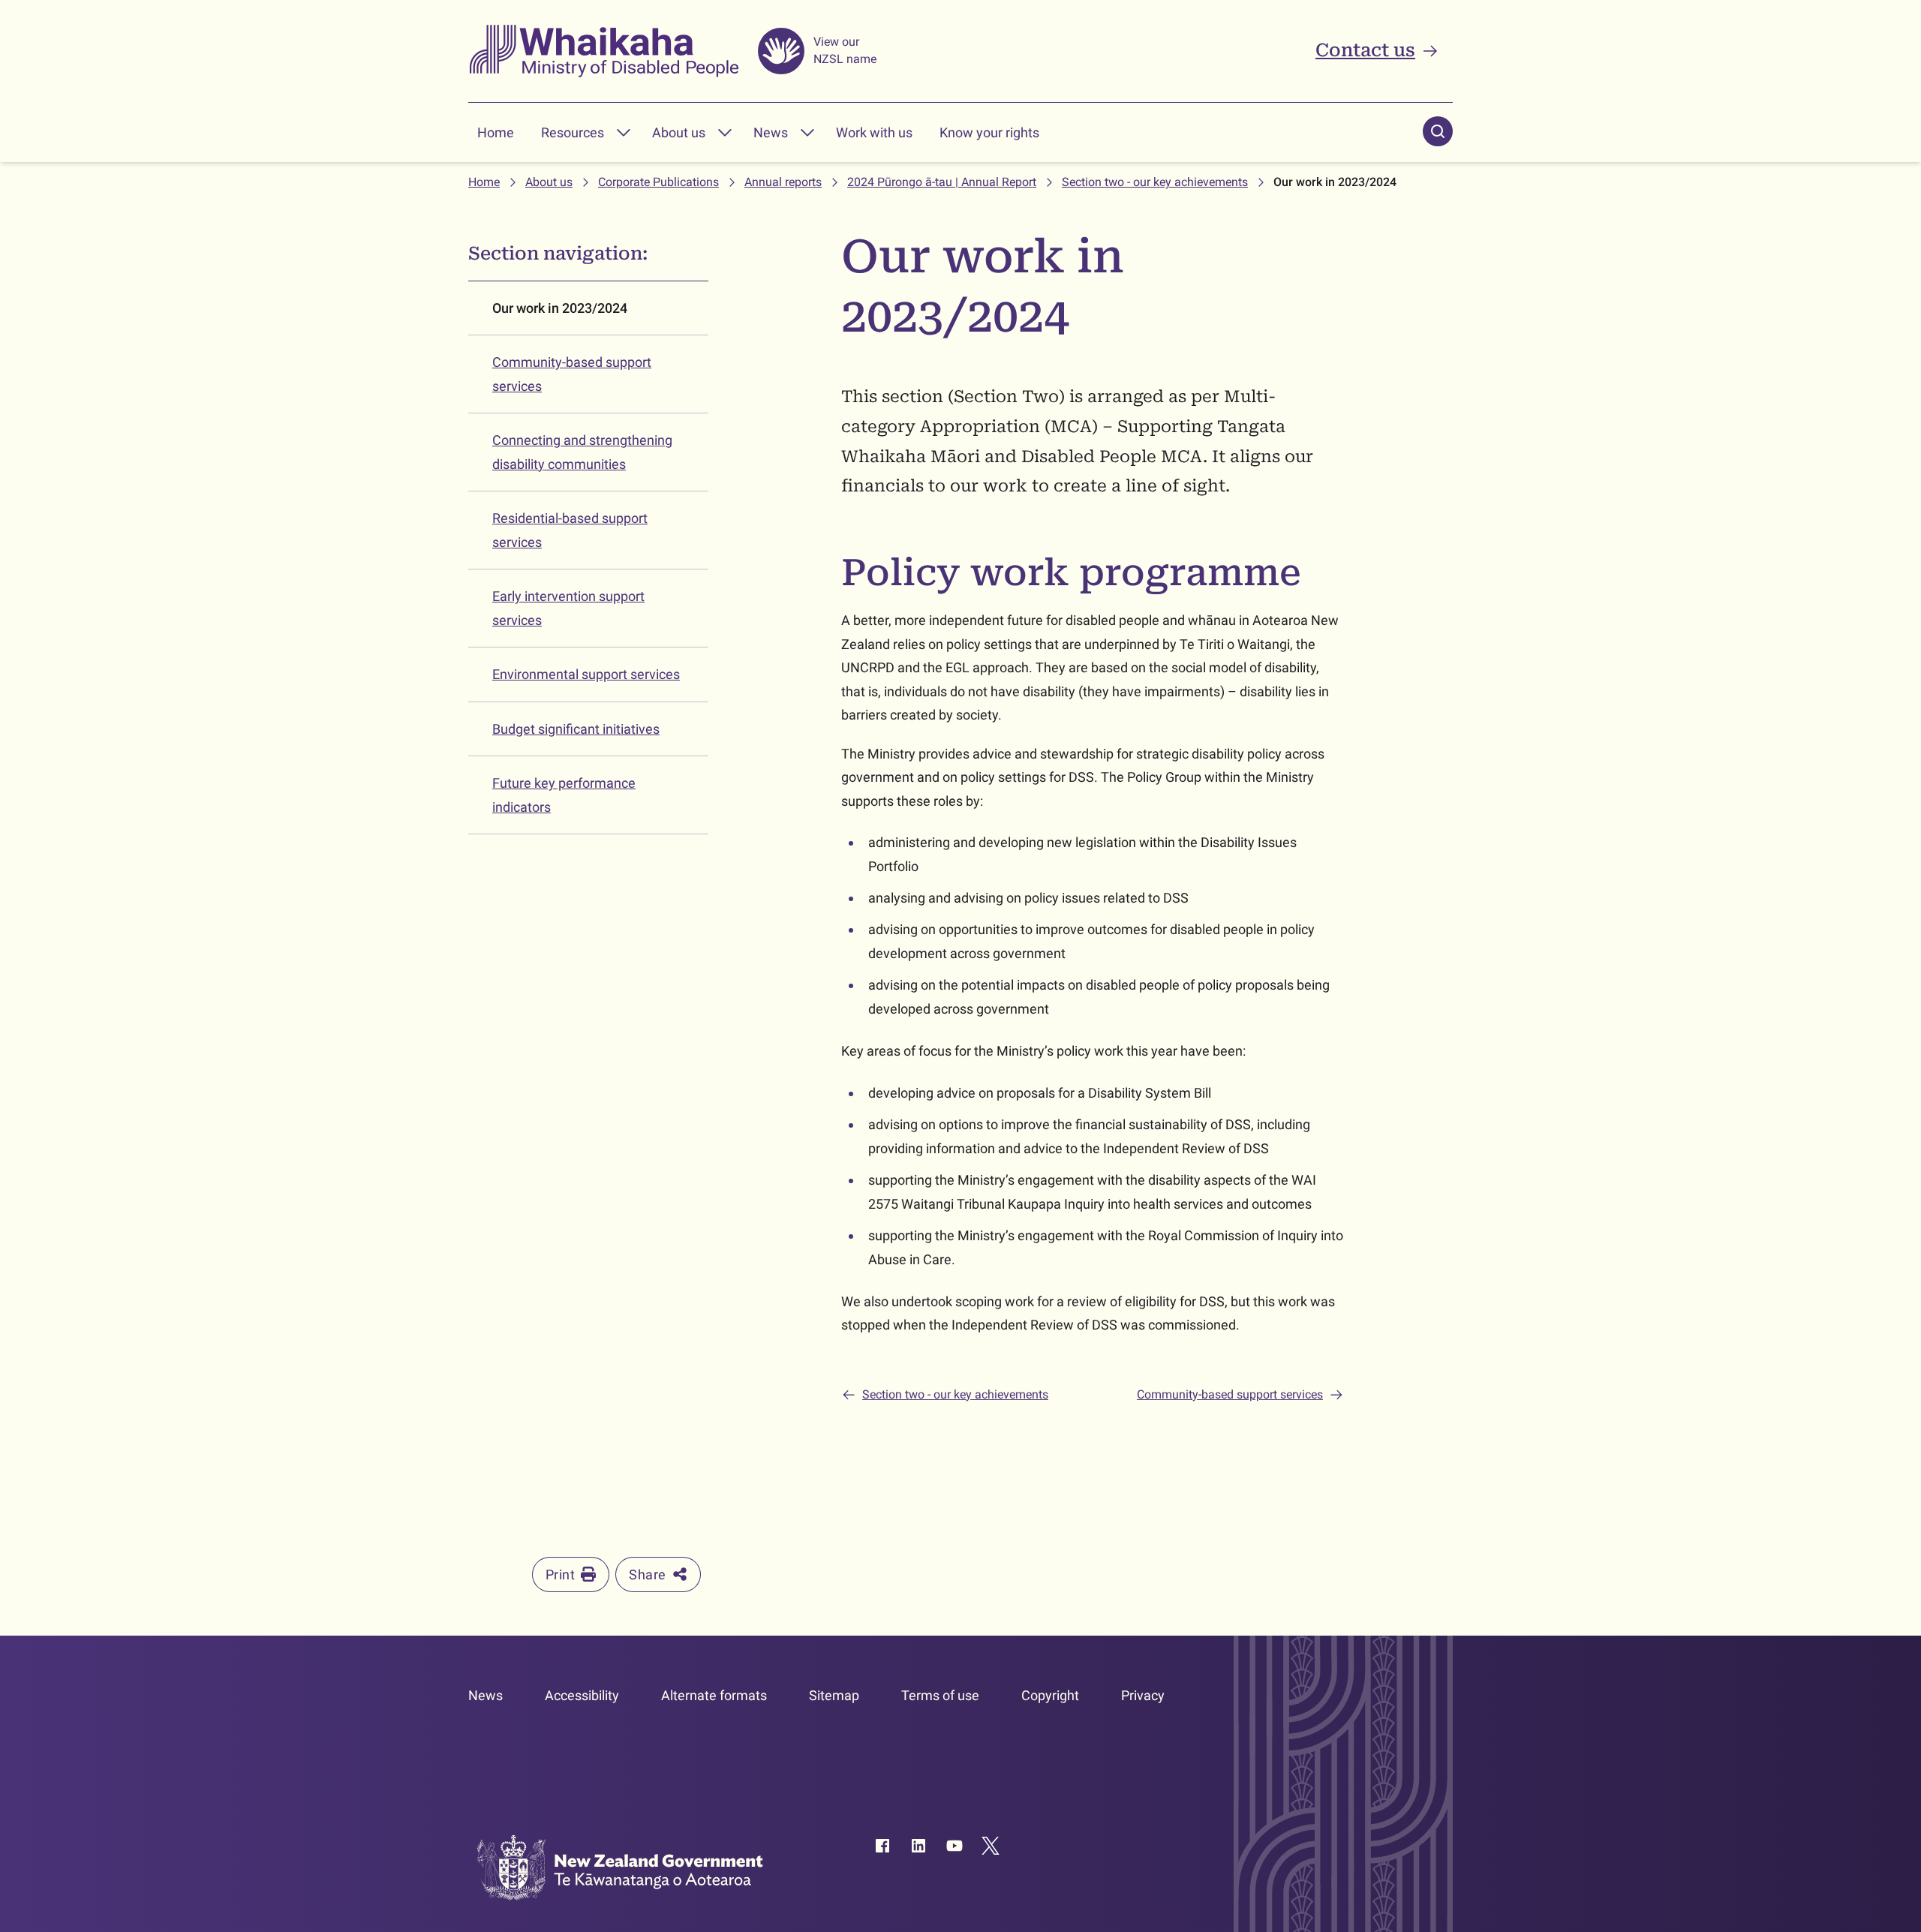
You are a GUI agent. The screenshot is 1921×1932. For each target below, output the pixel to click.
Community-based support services (572, 374)
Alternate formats (714, 1695)
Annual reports (783, 182)
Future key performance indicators (564, 795)
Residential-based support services (570, 530)
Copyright (1050, 1695)
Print (560, 1574)
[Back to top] (1855, 1573)
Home (496, 132)
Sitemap (834, 1695)
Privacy (1143, 1695)
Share (647, 1574)
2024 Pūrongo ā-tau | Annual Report (942, 182)
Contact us (1365, 50)
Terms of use (940, 1695)
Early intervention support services (568, 608)
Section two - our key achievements (1155, 182)
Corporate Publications (658, 182)
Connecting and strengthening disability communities (582, 452)
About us (679, 132)
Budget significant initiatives (576, 729)
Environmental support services (586, 674)
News (771, 132)
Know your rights (989, 132)
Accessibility (582, 1695)
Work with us (874, 132)
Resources (573, 132)
